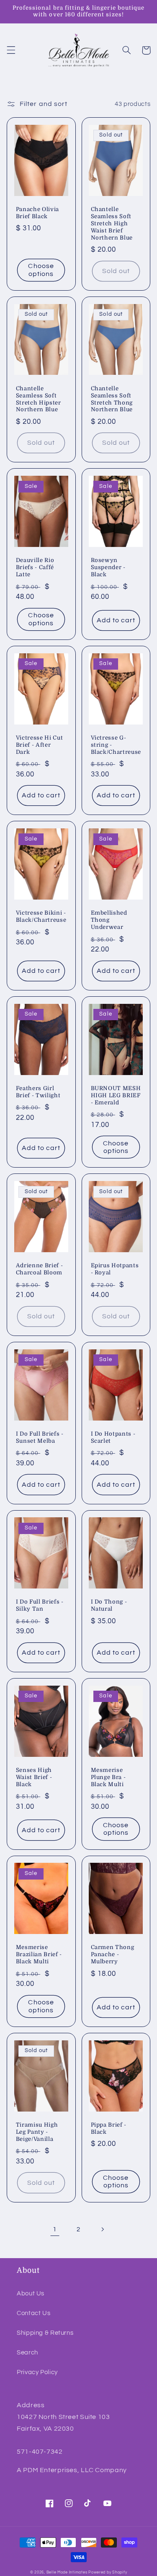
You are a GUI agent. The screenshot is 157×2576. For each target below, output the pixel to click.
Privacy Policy (37, 2372)
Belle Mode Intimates (67, 2572)
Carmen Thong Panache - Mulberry (113, 1954)
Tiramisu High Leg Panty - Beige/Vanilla (37, 2132)
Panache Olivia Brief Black (37, 213)
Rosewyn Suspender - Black (108, 567)
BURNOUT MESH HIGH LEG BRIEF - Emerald (116, 1095)
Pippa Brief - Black (109, 2128)
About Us (31, 2294)
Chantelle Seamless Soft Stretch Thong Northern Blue (112, 399)
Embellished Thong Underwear (109, 920)
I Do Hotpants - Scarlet (113, 1437)
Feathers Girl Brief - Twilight (38, 1092)
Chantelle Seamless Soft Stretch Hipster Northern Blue (39, 399)
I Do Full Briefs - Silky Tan (40, 1605)
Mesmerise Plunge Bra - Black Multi (108, 1777)
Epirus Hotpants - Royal (115, 1269)
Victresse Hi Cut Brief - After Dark (40, 745)
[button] (11, 50)
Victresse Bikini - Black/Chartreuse (41, 916)
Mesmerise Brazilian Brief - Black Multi (39, 1954)
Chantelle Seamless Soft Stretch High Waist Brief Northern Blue (112, 223)
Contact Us (33, 2313)
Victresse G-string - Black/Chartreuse (116, 745)
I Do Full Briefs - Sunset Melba (40, 1437)
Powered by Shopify (108, 2572)
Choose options (41, 270)
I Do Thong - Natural (109, 1605)
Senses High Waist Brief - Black (34, 1777)
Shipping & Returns (45, 2333)
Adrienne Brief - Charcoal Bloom (40, 1269)
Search (27, 2353)
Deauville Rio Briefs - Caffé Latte (35, 567)
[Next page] (102, 2230)
